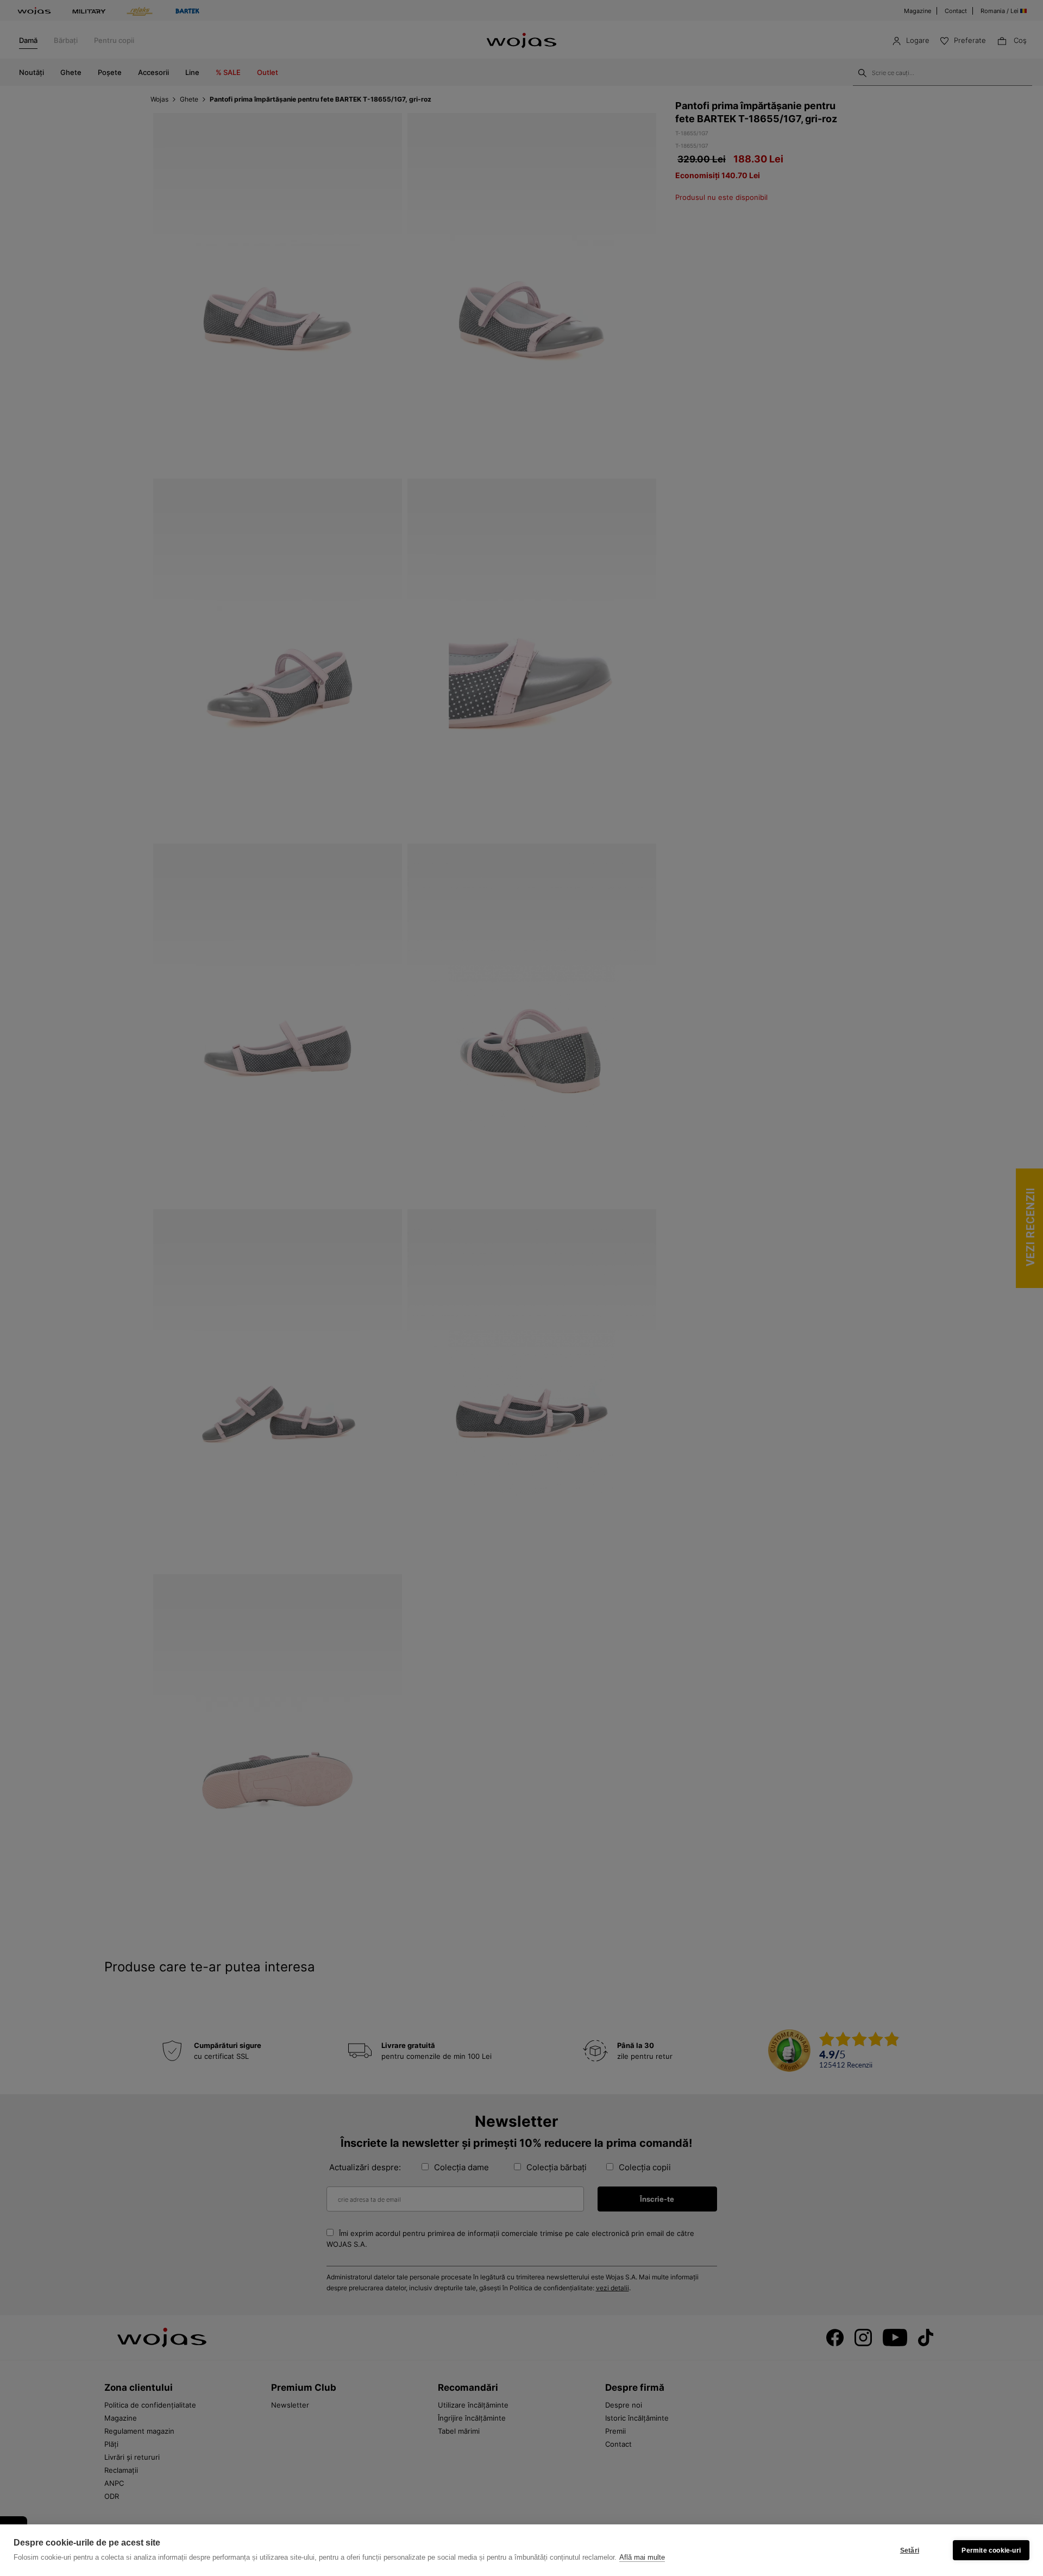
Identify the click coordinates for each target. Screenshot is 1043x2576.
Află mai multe (642, 2557)
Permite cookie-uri (991, 2550)
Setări (910, 2550)
